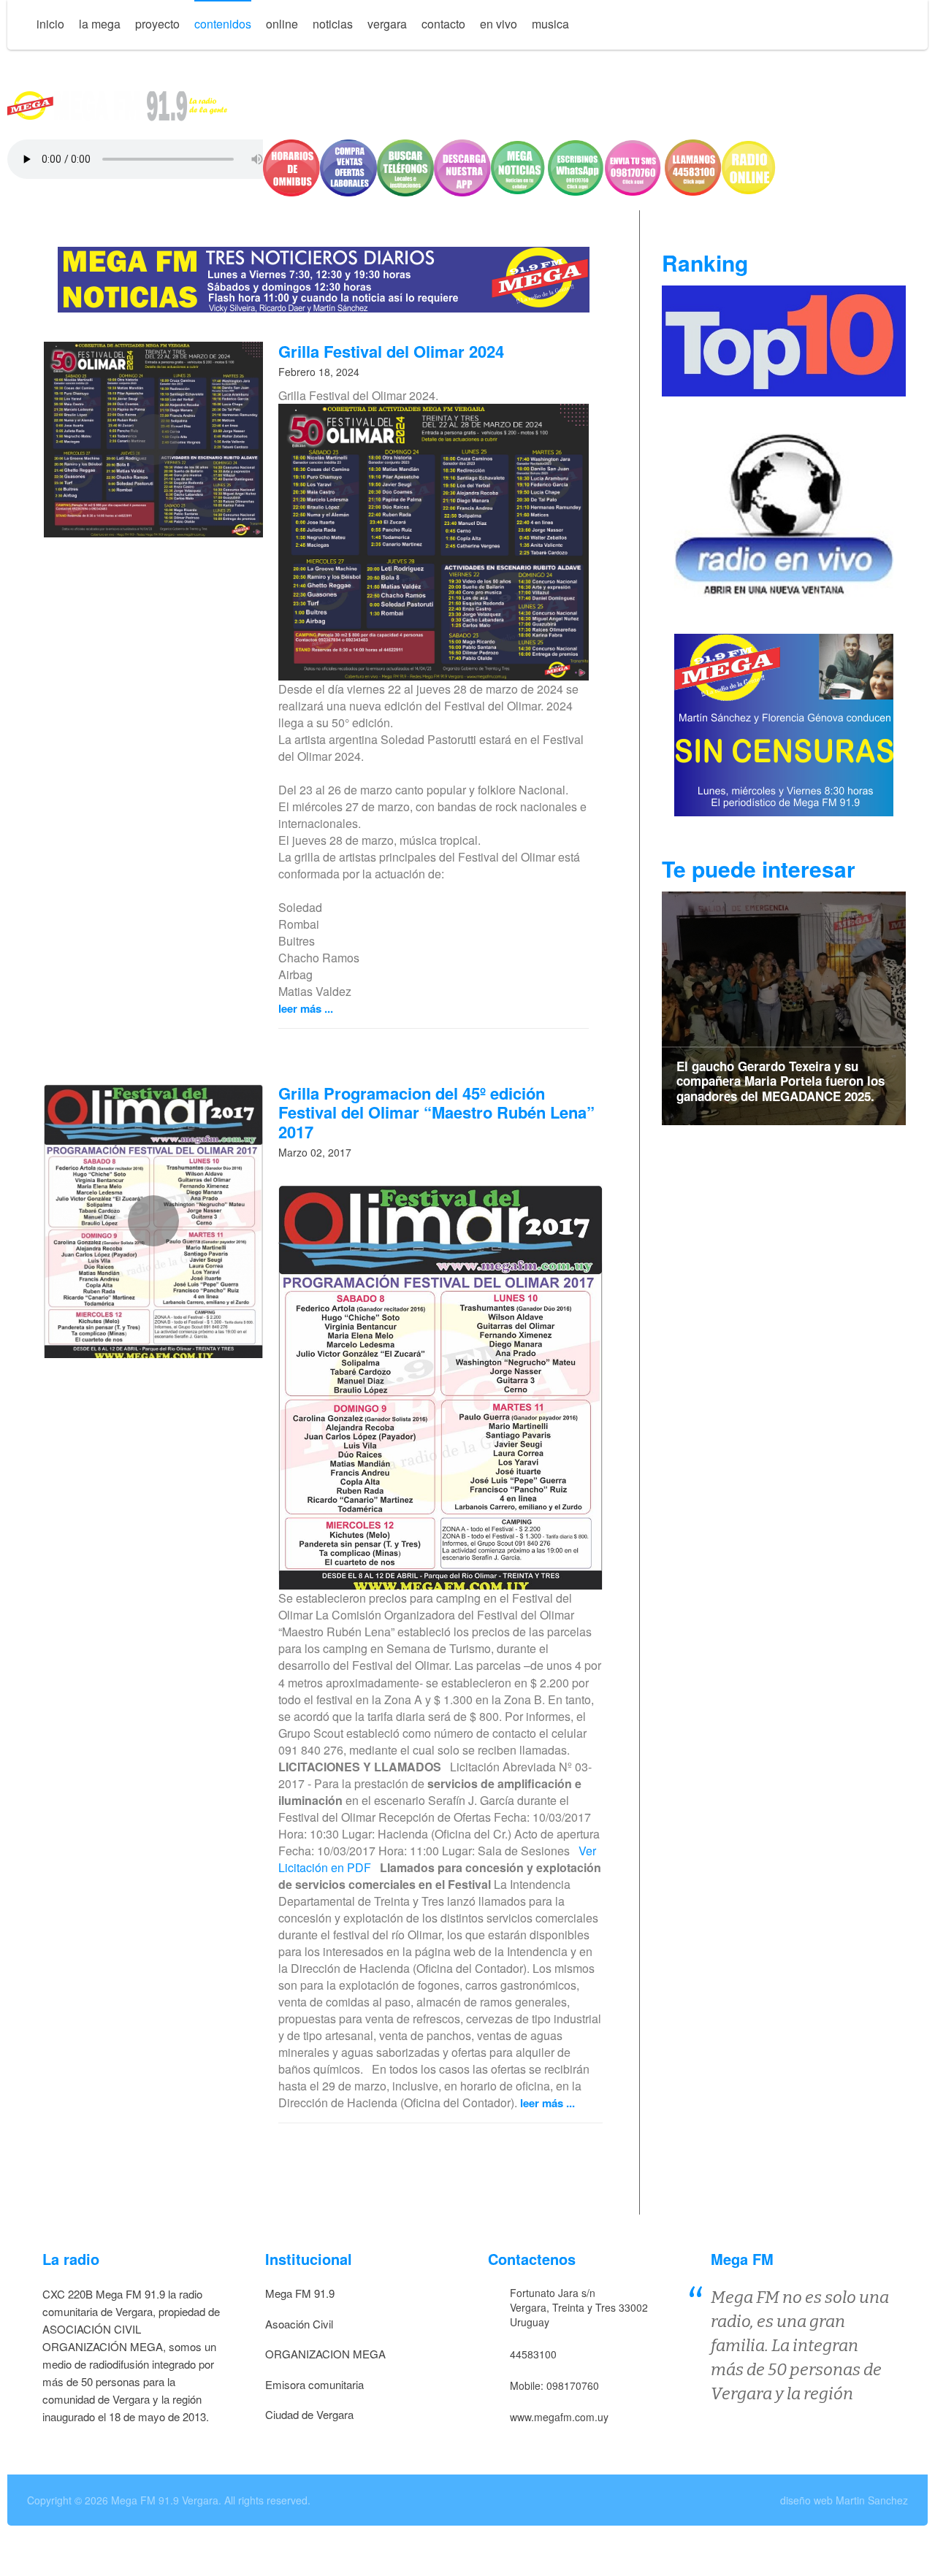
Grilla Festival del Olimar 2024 (391, 351)
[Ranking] (784, 339)
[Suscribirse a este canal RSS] (596, 355)
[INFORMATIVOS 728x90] (324, 278)
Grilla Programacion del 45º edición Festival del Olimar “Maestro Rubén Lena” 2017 (436, 1112)
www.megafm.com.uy (559, 2417)
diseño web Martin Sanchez (844, 2500)
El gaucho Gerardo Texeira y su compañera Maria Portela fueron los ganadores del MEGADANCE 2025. (781, 1081)
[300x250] (784, 514)
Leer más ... (306, 1008)
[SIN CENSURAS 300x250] (784, 723)
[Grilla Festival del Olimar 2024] (153, 440)
